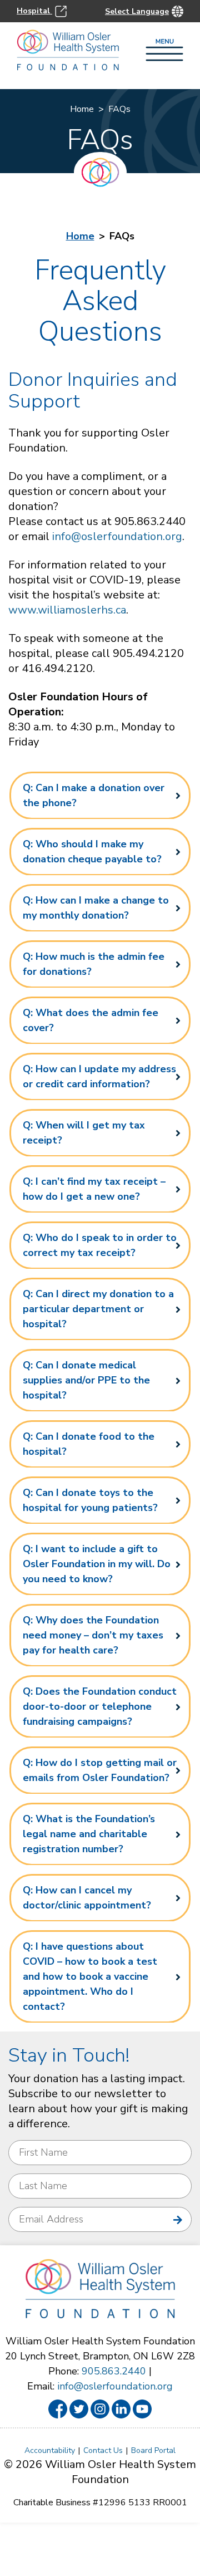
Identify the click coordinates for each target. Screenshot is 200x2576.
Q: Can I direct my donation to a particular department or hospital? (98, 1309)
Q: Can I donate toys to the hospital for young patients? (90, 1500)
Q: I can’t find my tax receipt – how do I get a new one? (94, 1189)
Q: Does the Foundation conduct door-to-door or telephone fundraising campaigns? (100, 1706)
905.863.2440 (114, 2371)
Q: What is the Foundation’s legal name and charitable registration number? (89, 1834)
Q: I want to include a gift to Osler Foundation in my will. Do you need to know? (97, 1564)
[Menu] (164, 51)
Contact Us (103, 2450)
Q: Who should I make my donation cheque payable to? (92, 852)
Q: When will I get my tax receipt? (84, 1133)
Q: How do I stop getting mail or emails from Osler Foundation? (100, 1770)
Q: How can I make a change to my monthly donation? (96, 908)
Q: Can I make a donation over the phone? (94, 795)
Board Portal (153, 2450)
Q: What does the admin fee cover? (91, 1020)
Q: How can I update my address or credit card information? (99, 1076)
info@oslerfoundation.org (117, 536)
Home (82, 109)
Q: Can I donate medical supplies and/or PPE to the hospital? (86, 1380)
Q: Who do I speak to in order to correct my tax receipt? (100, 1245)
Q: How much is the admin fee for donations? (94, 964)
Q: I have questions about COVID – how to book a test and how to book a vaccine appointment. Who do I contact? (90, 1976)
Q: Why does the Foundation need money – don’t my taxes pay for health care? (93, 1635)
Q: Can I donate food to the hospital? (89, 1444)
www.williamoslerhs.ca (67, 610)
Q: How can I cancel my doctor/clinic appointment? (87, 1898)
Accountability (50, 2450)
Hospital (34, 11)
